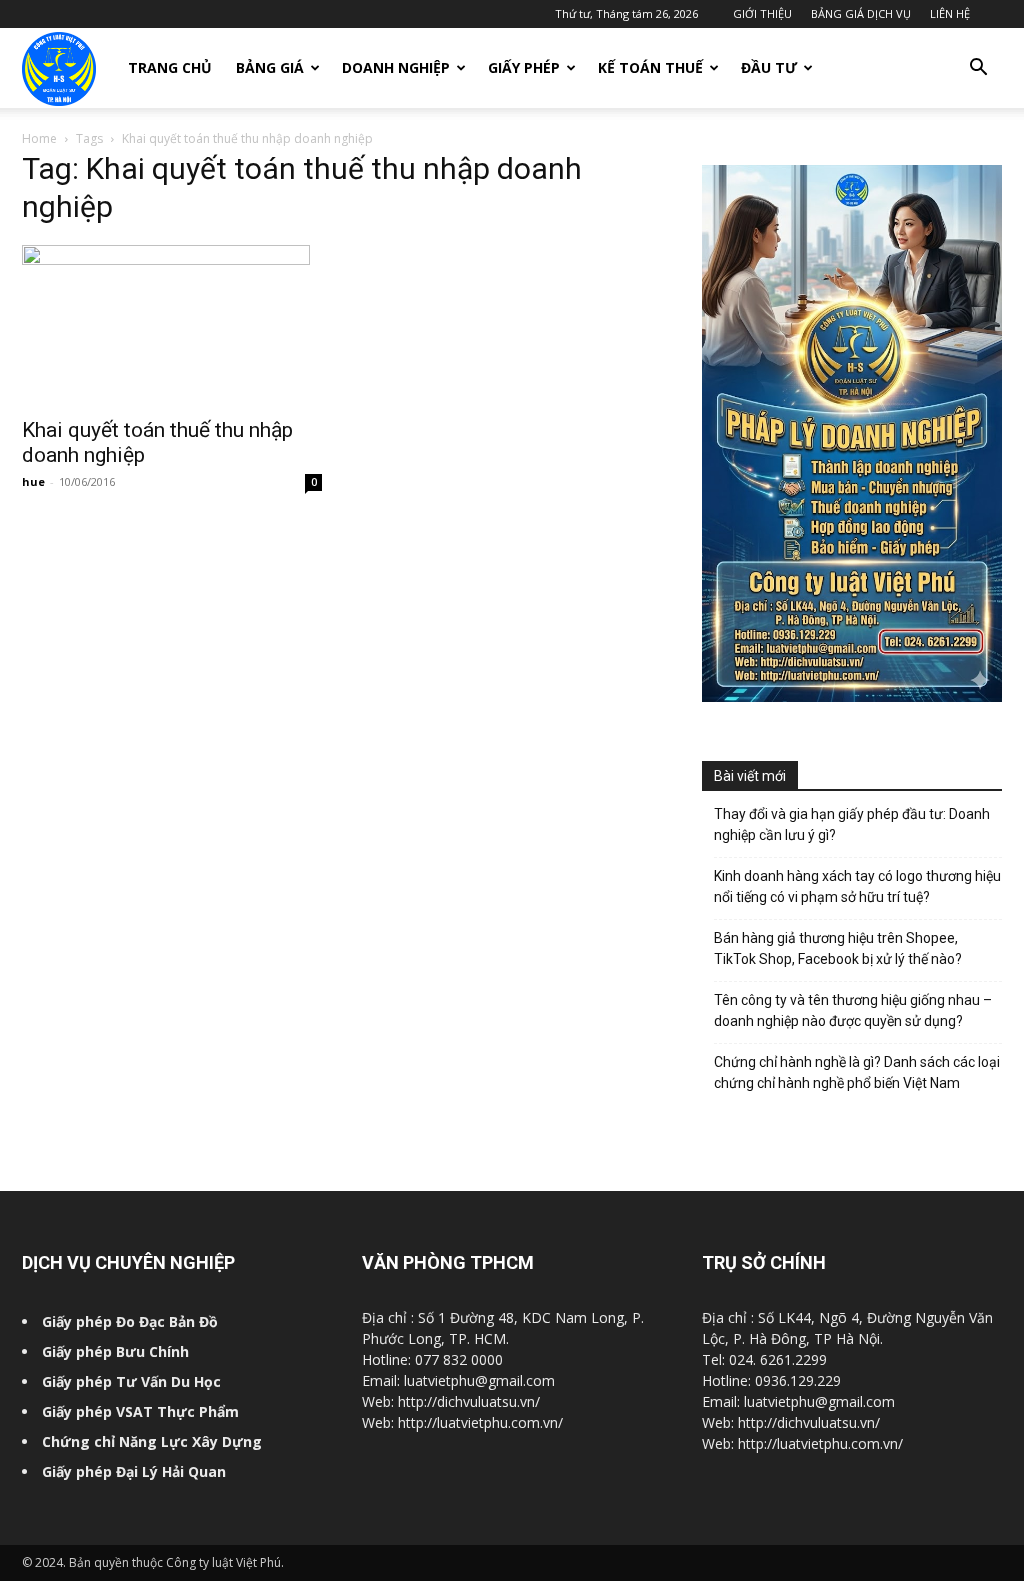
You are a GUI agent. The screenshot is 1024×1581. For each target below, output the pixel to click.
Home (39, 138)
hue (33, 481)
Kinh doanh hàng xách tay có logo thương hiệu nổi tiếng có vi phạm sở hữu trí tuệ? (857, 886)
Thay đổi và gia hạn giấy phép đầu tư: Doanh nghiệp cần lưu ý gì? (852, 824)
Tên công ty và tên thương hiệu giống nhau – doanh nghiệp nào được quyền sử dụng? (853, 1010)
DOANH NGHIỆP (396, 67)
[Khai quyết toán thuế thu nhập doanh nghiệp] (172, 325)
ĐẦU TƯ (769, 67)
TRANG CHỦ (170, 67)
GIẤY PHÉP (524, 67)
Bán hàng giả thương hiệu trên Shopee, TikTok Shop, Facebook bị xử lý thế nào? (838, 948)
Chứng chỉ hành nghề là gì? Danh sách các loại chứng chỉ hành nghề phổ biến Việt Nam (857, 1072)
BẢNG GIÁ (270, 67)
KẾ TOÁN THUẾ (650, 67)
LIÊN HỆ (950, 13)
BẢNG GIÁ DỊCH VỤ (861, 13)
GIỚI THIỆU (762, 13)
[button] (978, 69)
